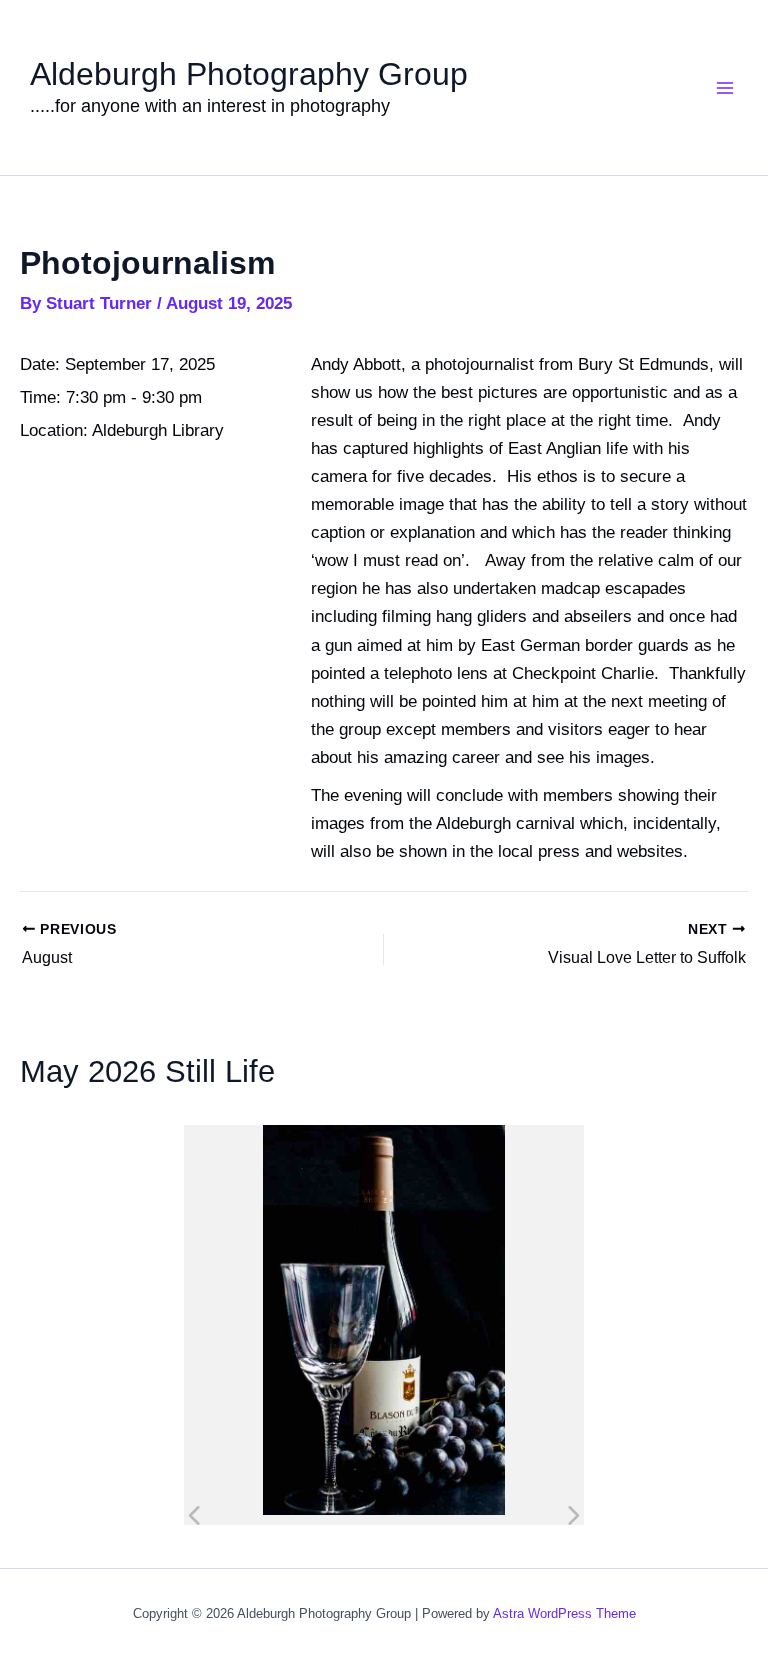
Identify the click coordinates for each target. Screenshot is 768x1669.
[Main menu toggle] (726, 88)
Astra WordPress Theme (564, 1613)
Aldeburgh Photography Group (249, 74)
